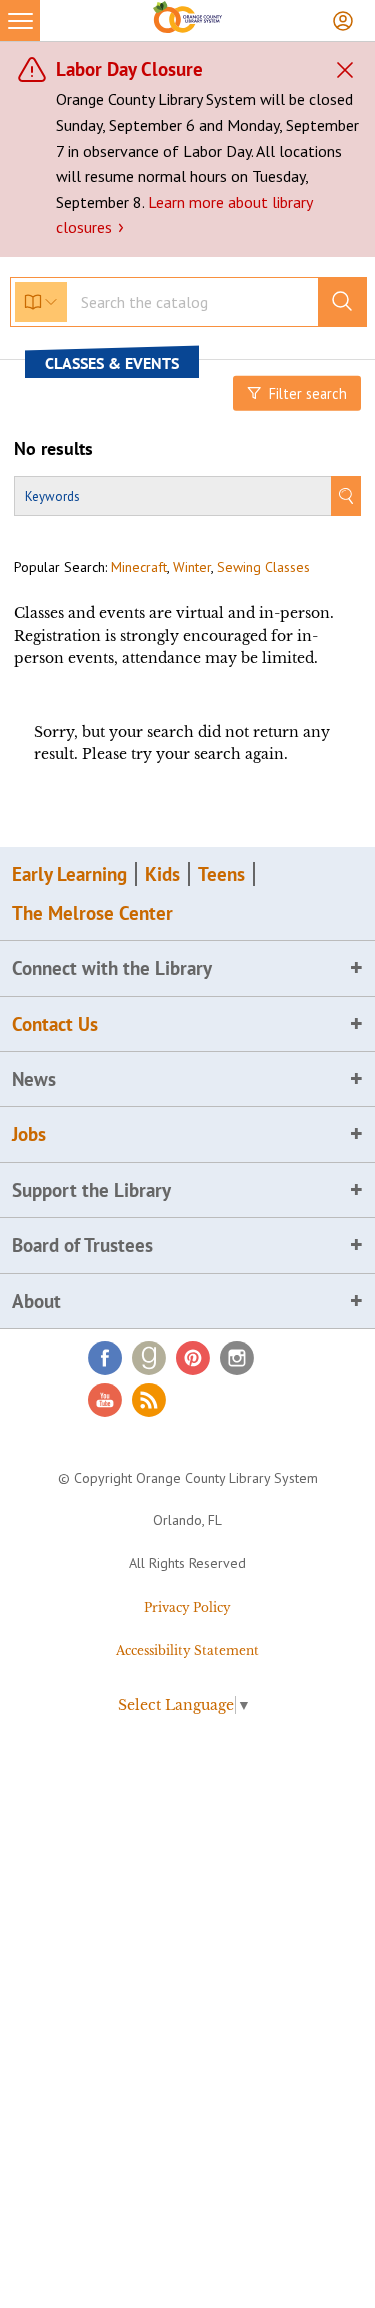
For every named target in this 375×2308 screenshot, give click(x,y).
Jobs (29, 1134)
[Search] (346, 496)
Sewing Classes (263, 567)
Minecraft (139, 567)
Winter (192, 567)
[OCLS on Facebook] (105, 1358)
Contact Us (55, 1024)
